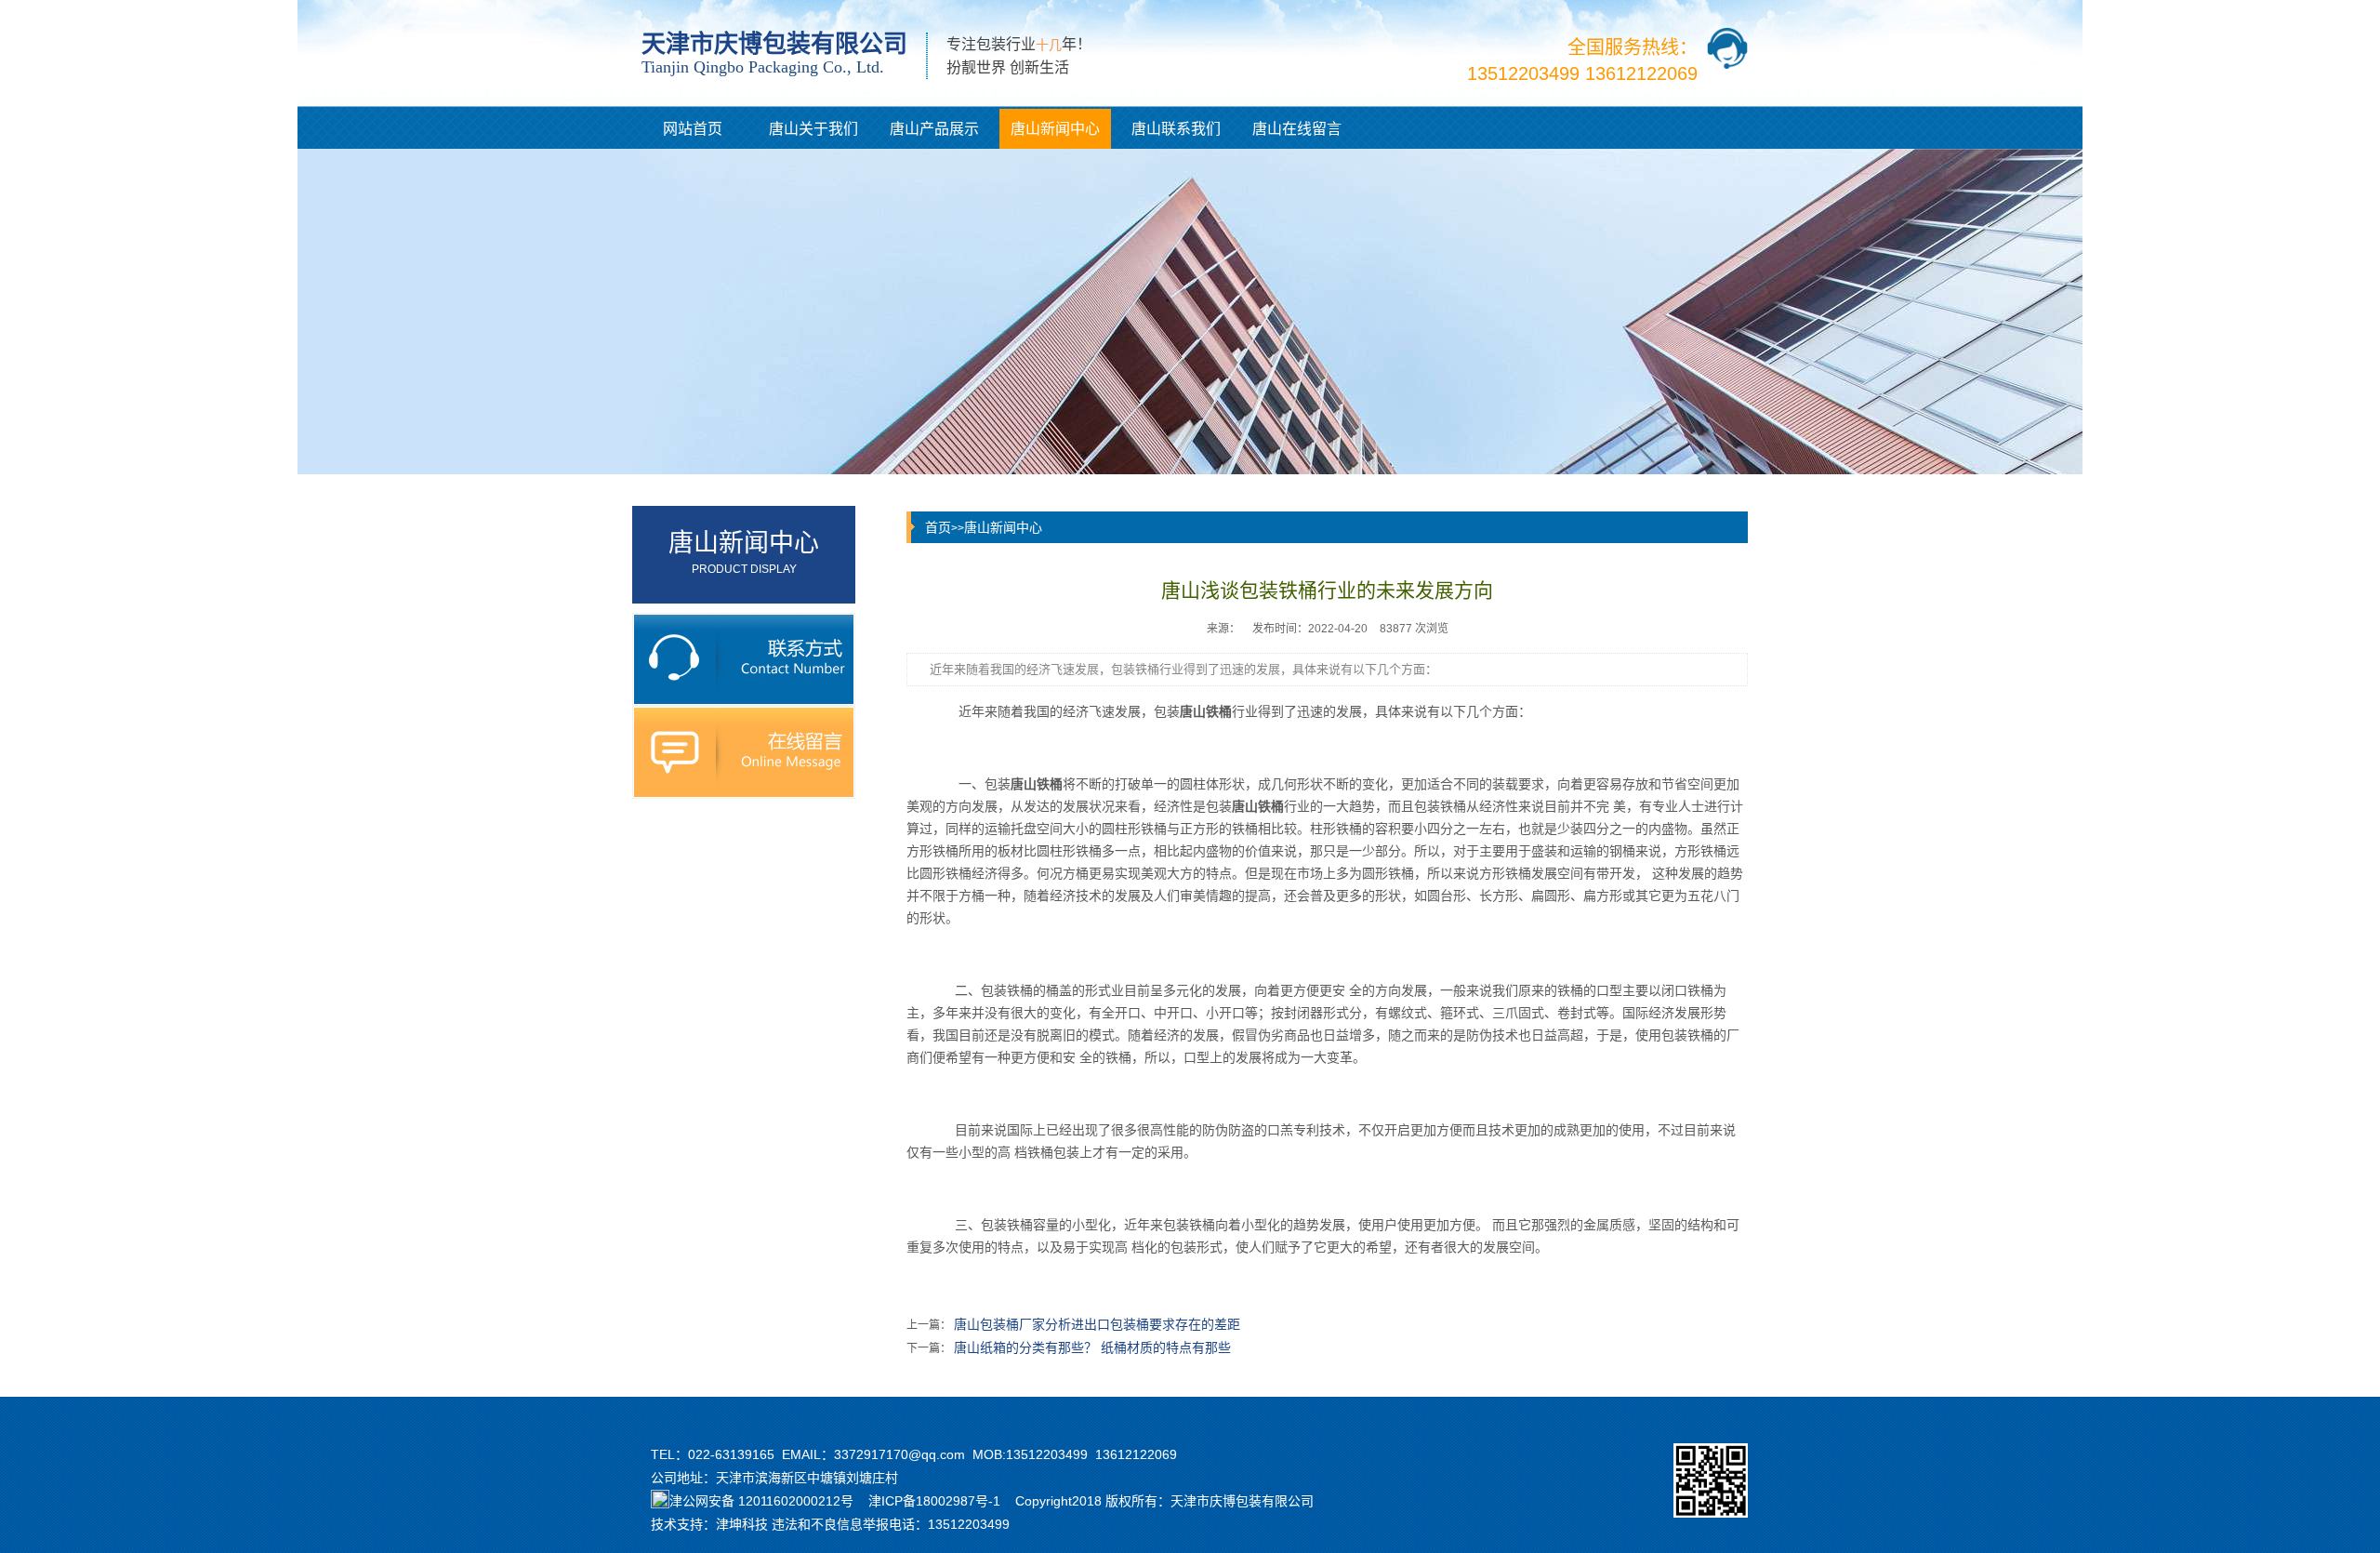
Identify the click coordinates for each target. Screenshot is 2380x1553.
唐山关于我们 (813, 129)
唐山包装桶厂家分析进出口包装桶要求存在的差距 (1097, 1324)
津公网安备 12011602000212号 (761, 1501)
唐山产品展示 (934, 129)
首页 (938, 527)
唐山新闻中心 (1055, 129)
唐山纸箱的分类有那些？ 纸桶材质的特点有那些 (1092, 1347)
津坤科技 (742, 1524)
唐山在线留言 (1297, 129)
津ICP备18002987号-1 (934, 1501)
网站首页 (693, 129)
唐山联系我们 (1176, 129)
